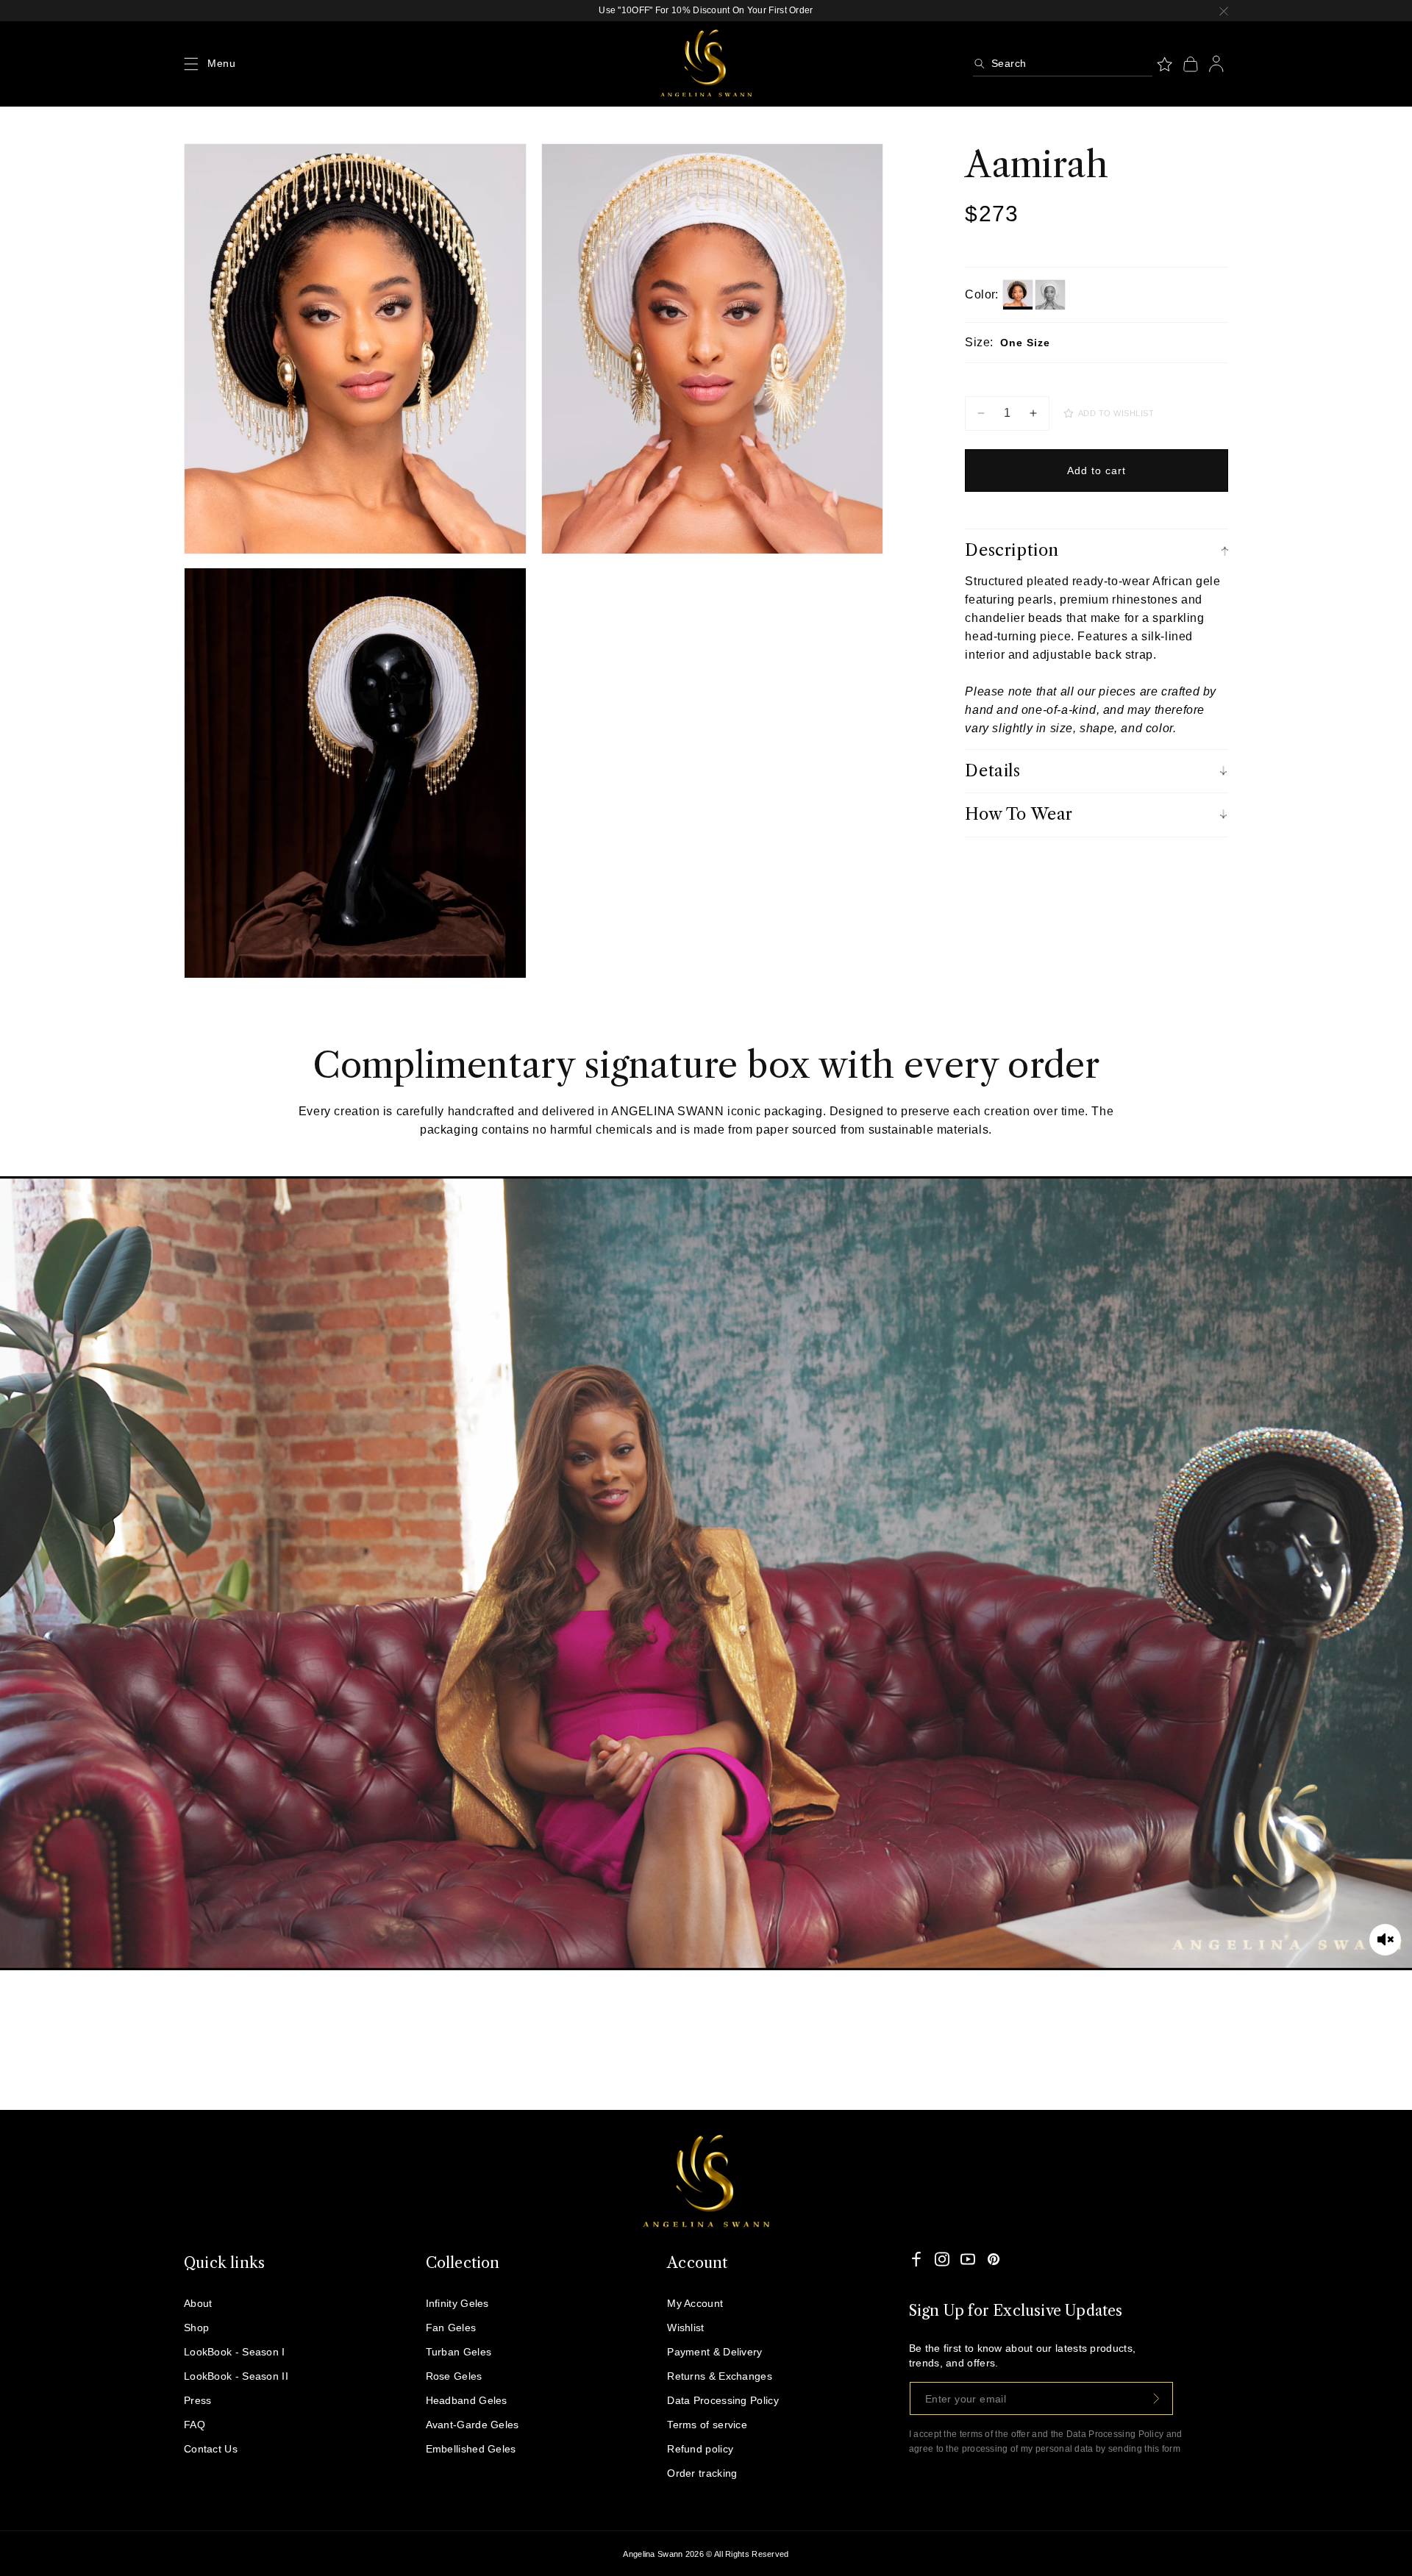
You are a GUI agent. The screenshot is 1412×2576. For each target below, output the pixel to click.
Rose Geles (454, 2376)
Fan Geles (451, 2328)
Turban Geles (459, 2352)
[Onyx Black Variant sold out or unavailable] (1018, 295)
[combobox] (1063, 64)
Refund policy (700, 2449)
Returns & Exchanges (720, 2376)
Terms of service (707, 2425)
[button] (191, 64)
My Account (695, 2303)
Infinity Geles (457, 2303)
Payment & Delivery (714, 2352)
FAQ (195, 2425)
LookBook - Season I (235, 2352)
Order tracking (702, 2473)
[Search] (979, 64)
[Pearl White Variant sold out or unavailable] (1050, 295)
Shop (196, 2328)
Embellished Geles (471, 2449)
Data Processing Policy (723, 2400)
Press (198, 2400)
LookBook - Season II (236, 2376)
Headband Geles (467, 2400)
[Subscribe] (1157, 2398)
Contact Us (211, 2449)
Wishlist (685, 2328)
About (198, 2303)
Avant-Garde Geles (473, 2425)
